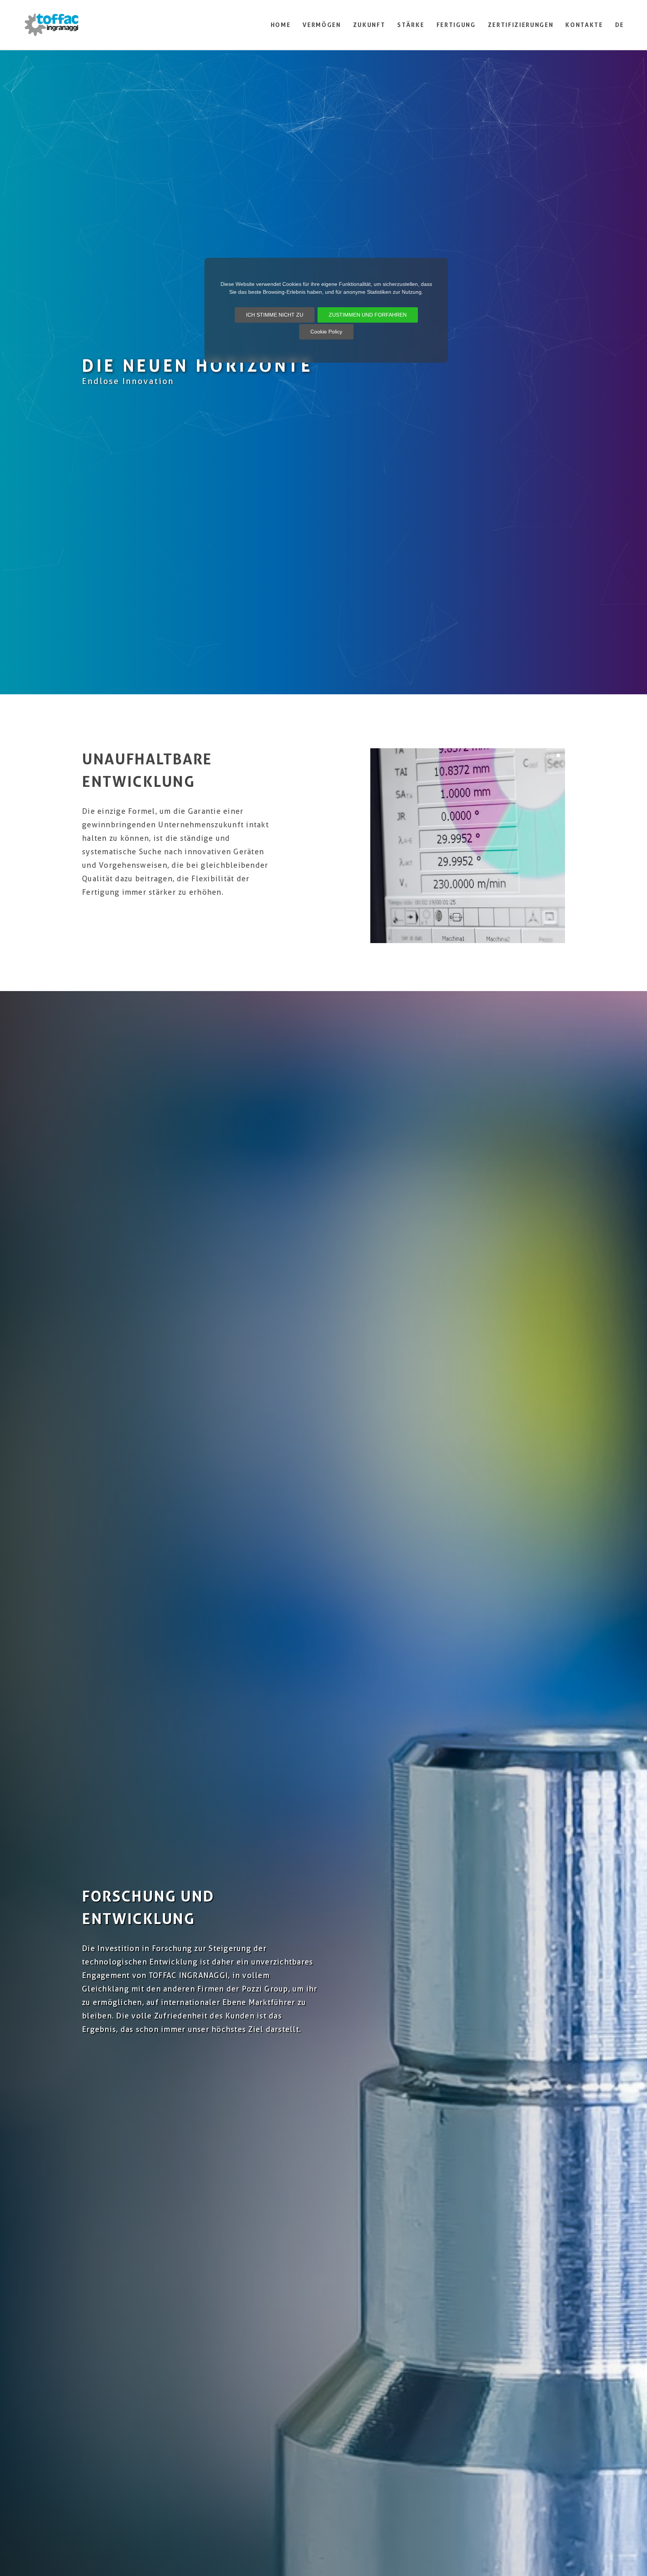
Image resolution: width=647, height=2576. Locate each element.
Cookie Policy (326, 332)
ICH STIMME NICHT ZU (275, 315)
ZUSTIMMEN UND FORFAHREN (368, 315)
